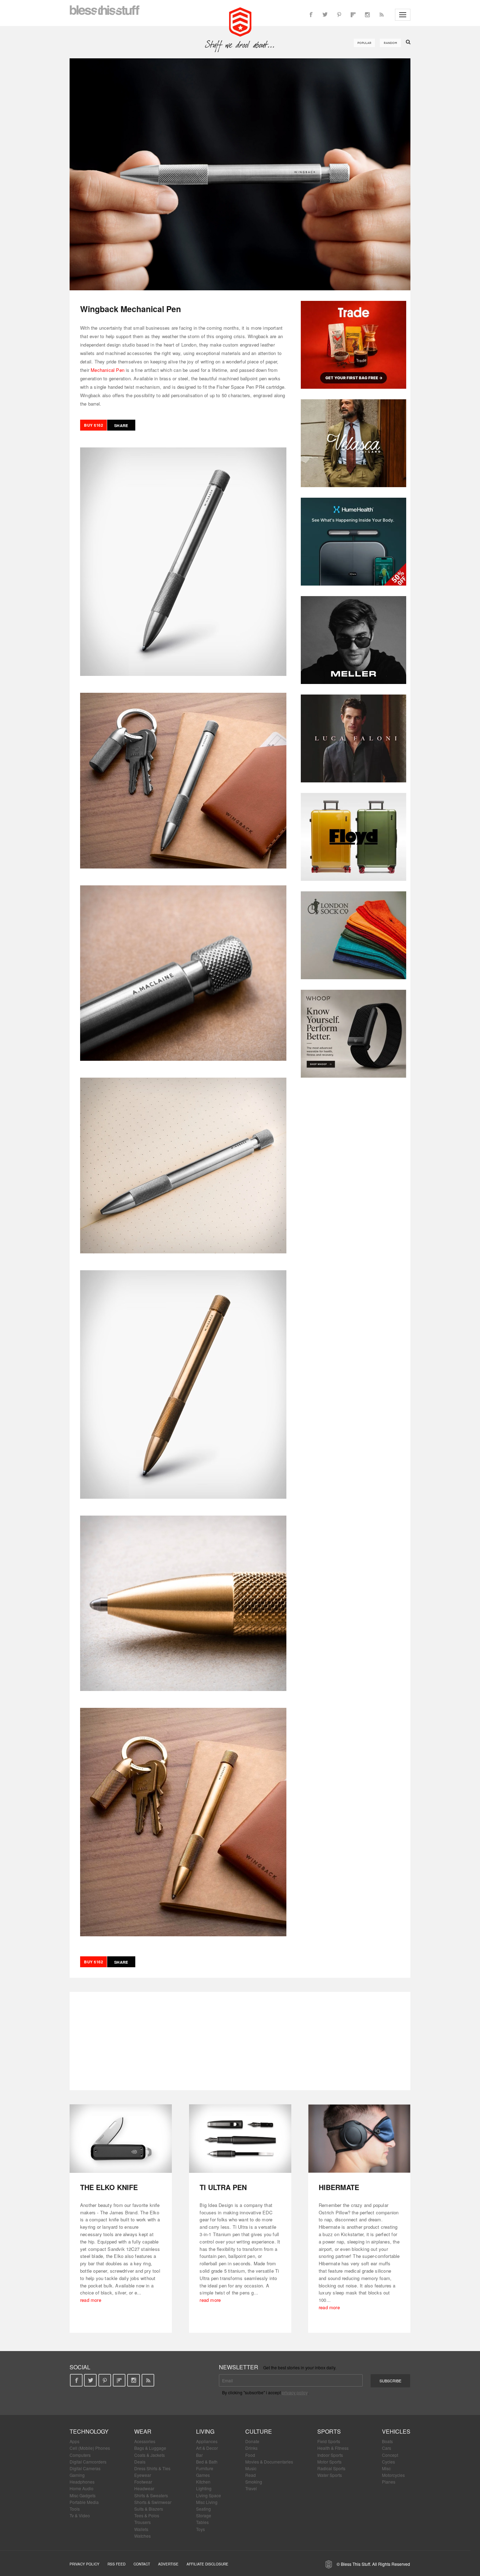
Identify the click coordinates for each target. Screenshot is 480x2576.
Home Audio (82, 2488)
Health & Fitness (333, 2448)
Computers (80, 2455)
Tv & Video (80, 2515)
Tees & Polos (147, 2515)
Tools (75, 2509)
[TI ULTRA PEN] (240, 2139)
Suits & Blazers (149, 2509)
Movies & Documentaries (269, 2462)
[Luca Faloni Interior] (353, 738)
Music (251, 2468)
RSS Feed (116, 2564)
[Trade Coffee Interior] (353, 345)
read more (91, 2300)
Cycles (388, 2462)
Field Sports (329, 2441)
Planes (389, 2482)
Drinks (251, 2448)
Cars (387, 2448)
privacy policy (295, 2392)
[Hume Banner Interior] (353, 542)
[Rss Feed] (381, 15)
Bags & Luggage (150, 2448)
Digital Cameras (85, 2468)
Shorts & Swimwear (153, 2502)
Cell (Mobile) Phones (90, 2448)
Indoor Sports (330, 2455)
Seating (203, 2509)
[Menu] (403, 15)
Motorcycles (393, 2475)
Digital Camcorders (88, 2462)
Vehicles (396, 2431)
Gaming (77, 2475)
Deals (140, 2462)
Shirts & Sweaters (151, 2495)
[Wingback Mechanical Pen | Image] (240, 174)
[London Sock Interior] (353, 935)
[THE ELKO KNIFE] (121, 2139)
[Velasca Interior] (353, 443)
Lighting (204, 2488)
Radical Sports (331, 2468)
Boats (387, 2441)
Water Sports (330, 2475)
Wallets (141, 2529)
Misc (386, 2468)
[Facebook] (311, 15)
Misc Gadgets (83, 2495)
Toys (200, 2529)
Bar (199, 2455)
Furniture (205, 2468)
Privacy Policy (85, 2564)
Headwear (144, 2488)
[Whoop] (353, 1034)
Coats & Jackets (150, 2455)
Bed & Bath (207, 2462)
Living (205, 2431)
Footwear (143, 2482)
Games (203, 2475)
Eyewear (143, 2475)
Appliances (207, 2441)
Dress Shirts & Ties (152, 2468)
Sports (329, 2431)
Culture (259, 2431)
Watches (142, 2536)
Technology (89, 2431)
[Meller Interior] (353, 640)
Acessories (145, 2441)
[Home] (240, 21)
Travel (251, 2488)
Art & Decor (207, 2448)
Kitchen (203, 2482)
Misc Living (207, 2502)
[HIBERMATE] (359, 2139)
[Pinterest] (339, 15)
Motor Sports (329, 2462)
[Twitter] (325, 15)
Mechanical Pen (108, 370)
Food (250, 2455)
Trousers (142, 2522)
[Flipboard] (353, 15)
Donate (252, 2441)
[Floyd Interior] (353, 837)
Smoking (254, 2482)
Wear (143, 2431)
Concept (390, 2455)
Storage (204, 2515)
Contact (142, 2564)
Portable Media (84, 2502)
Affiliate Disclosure (207, 2564)
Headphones (82, 2482)
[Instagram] (367, 15)
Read (251, 2475)
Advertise (168, 2564)
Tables (202, 2522)
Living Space (209, 2495)
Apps (74, 2441)
